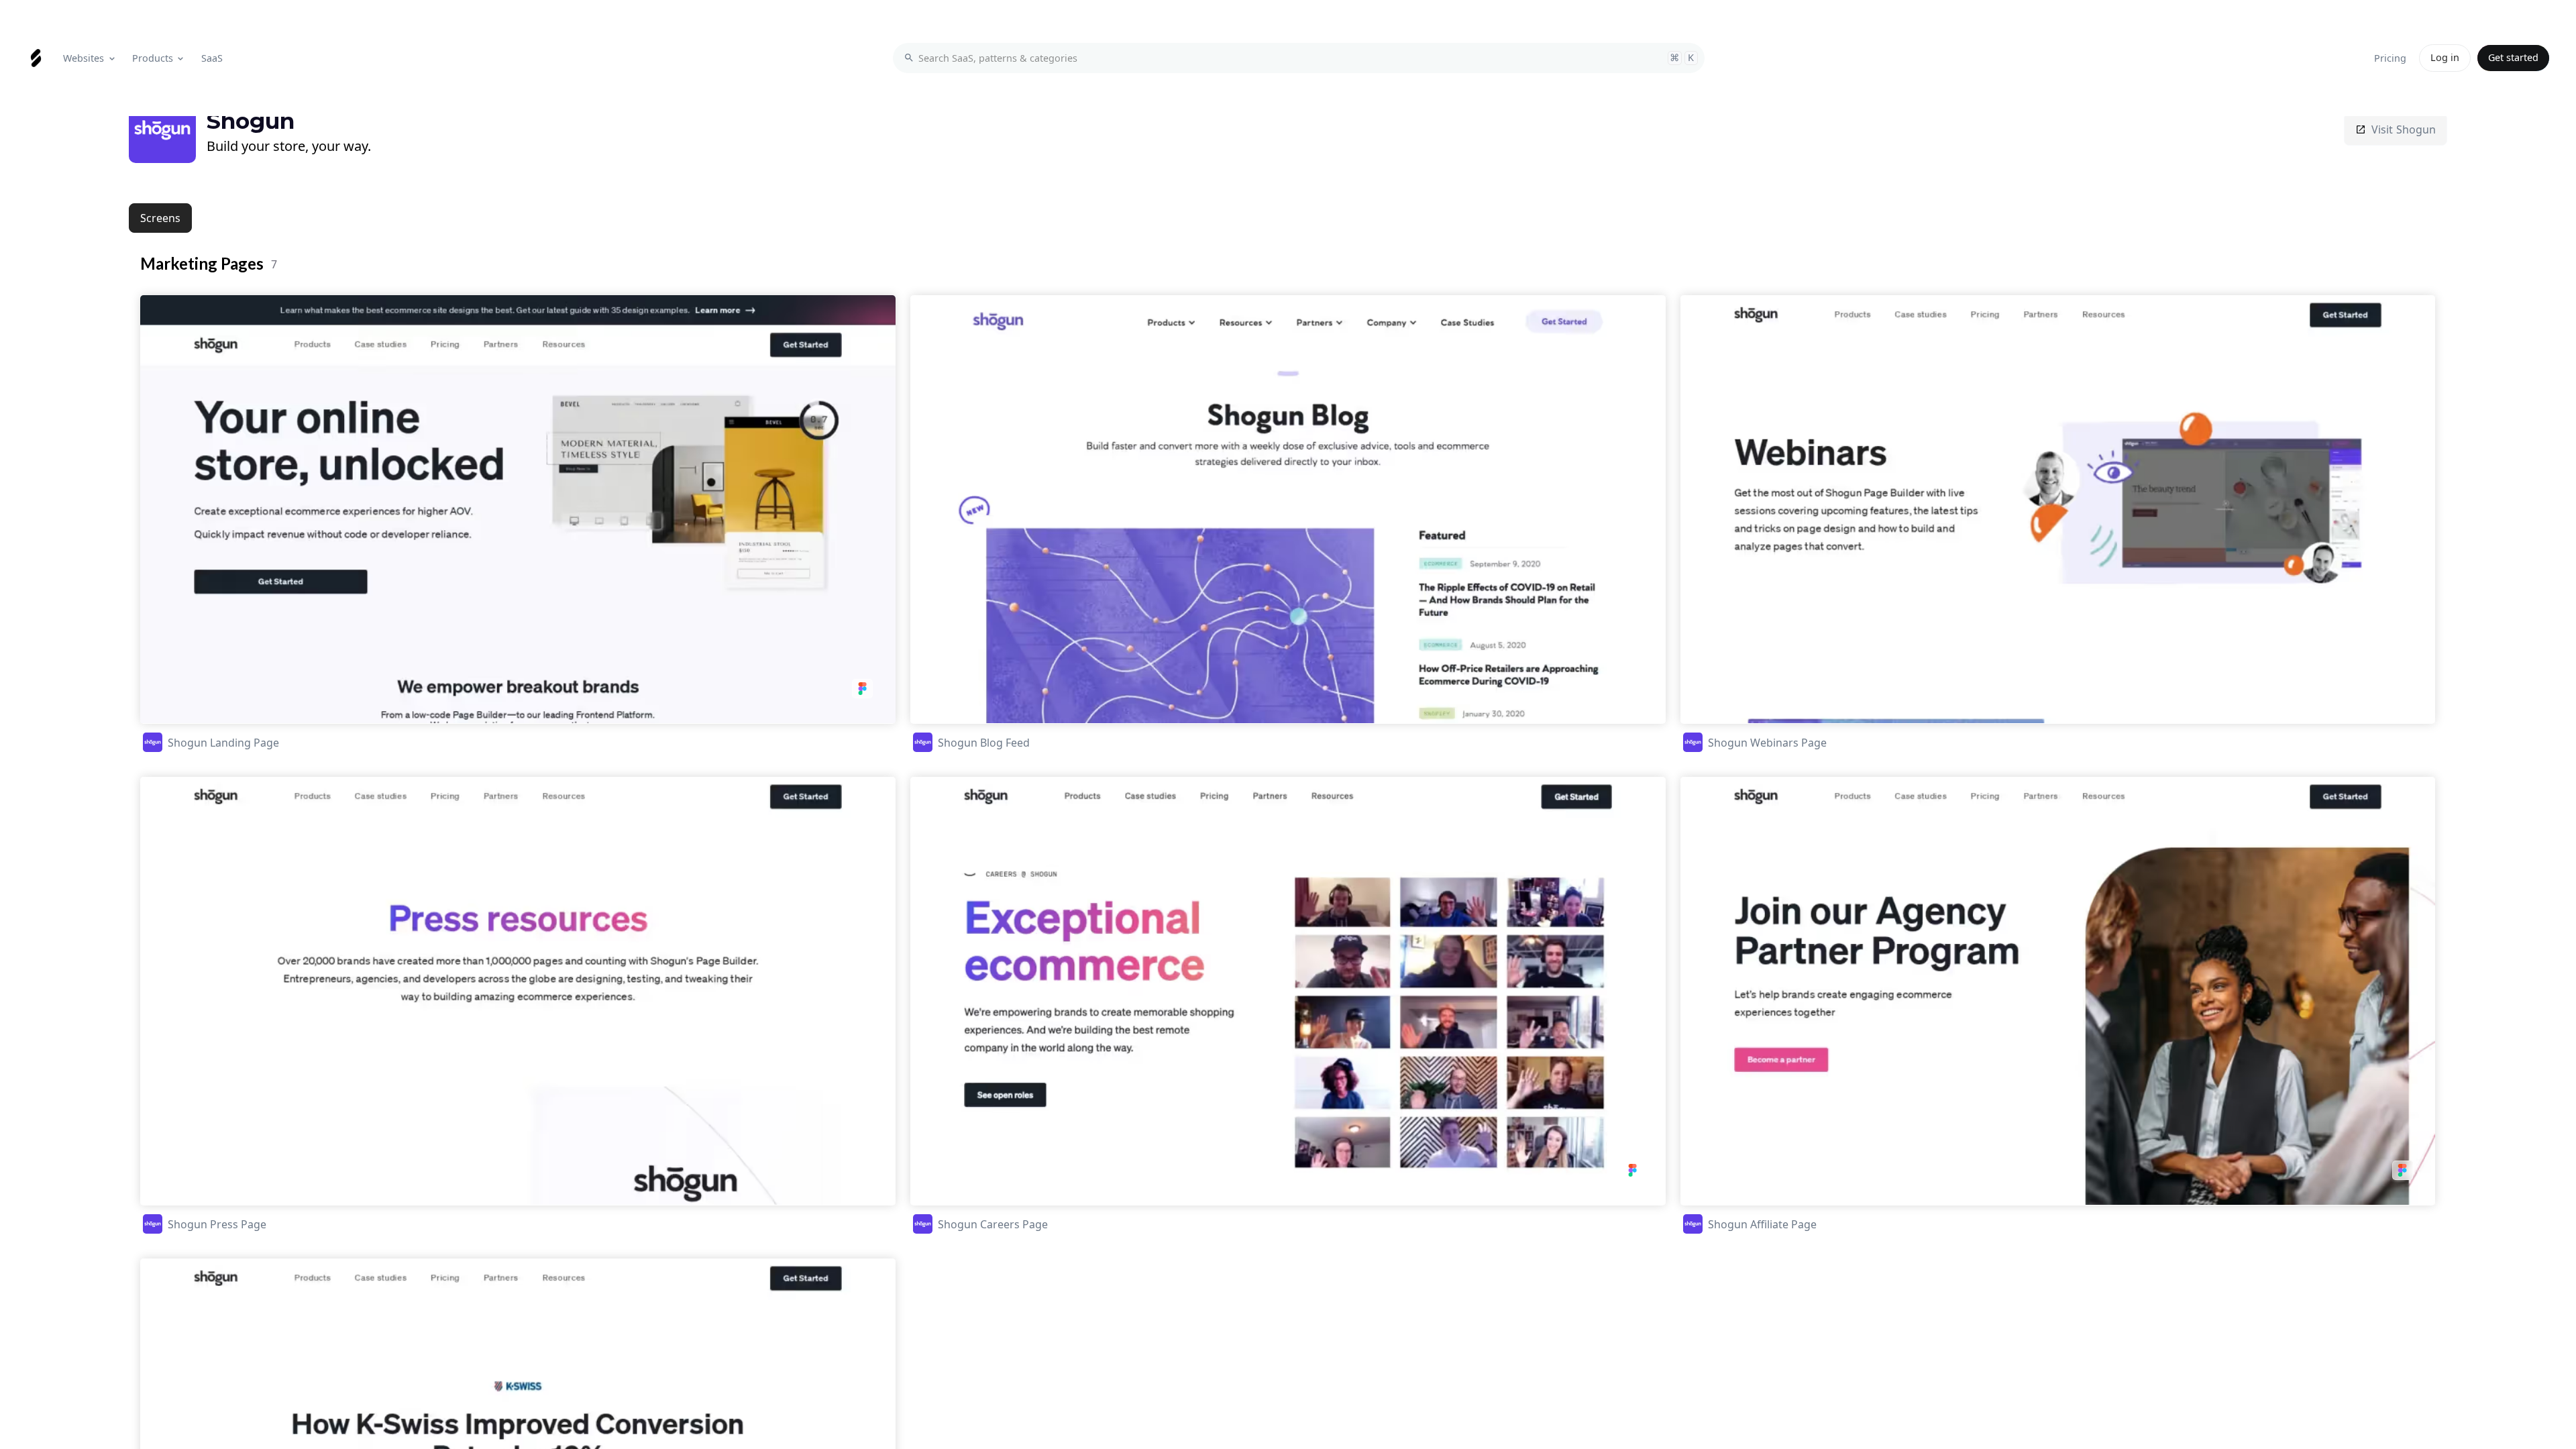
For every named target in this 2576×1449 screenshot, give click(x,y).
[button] (90, 58)
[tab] (160, 218)
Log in (2445, 57)
